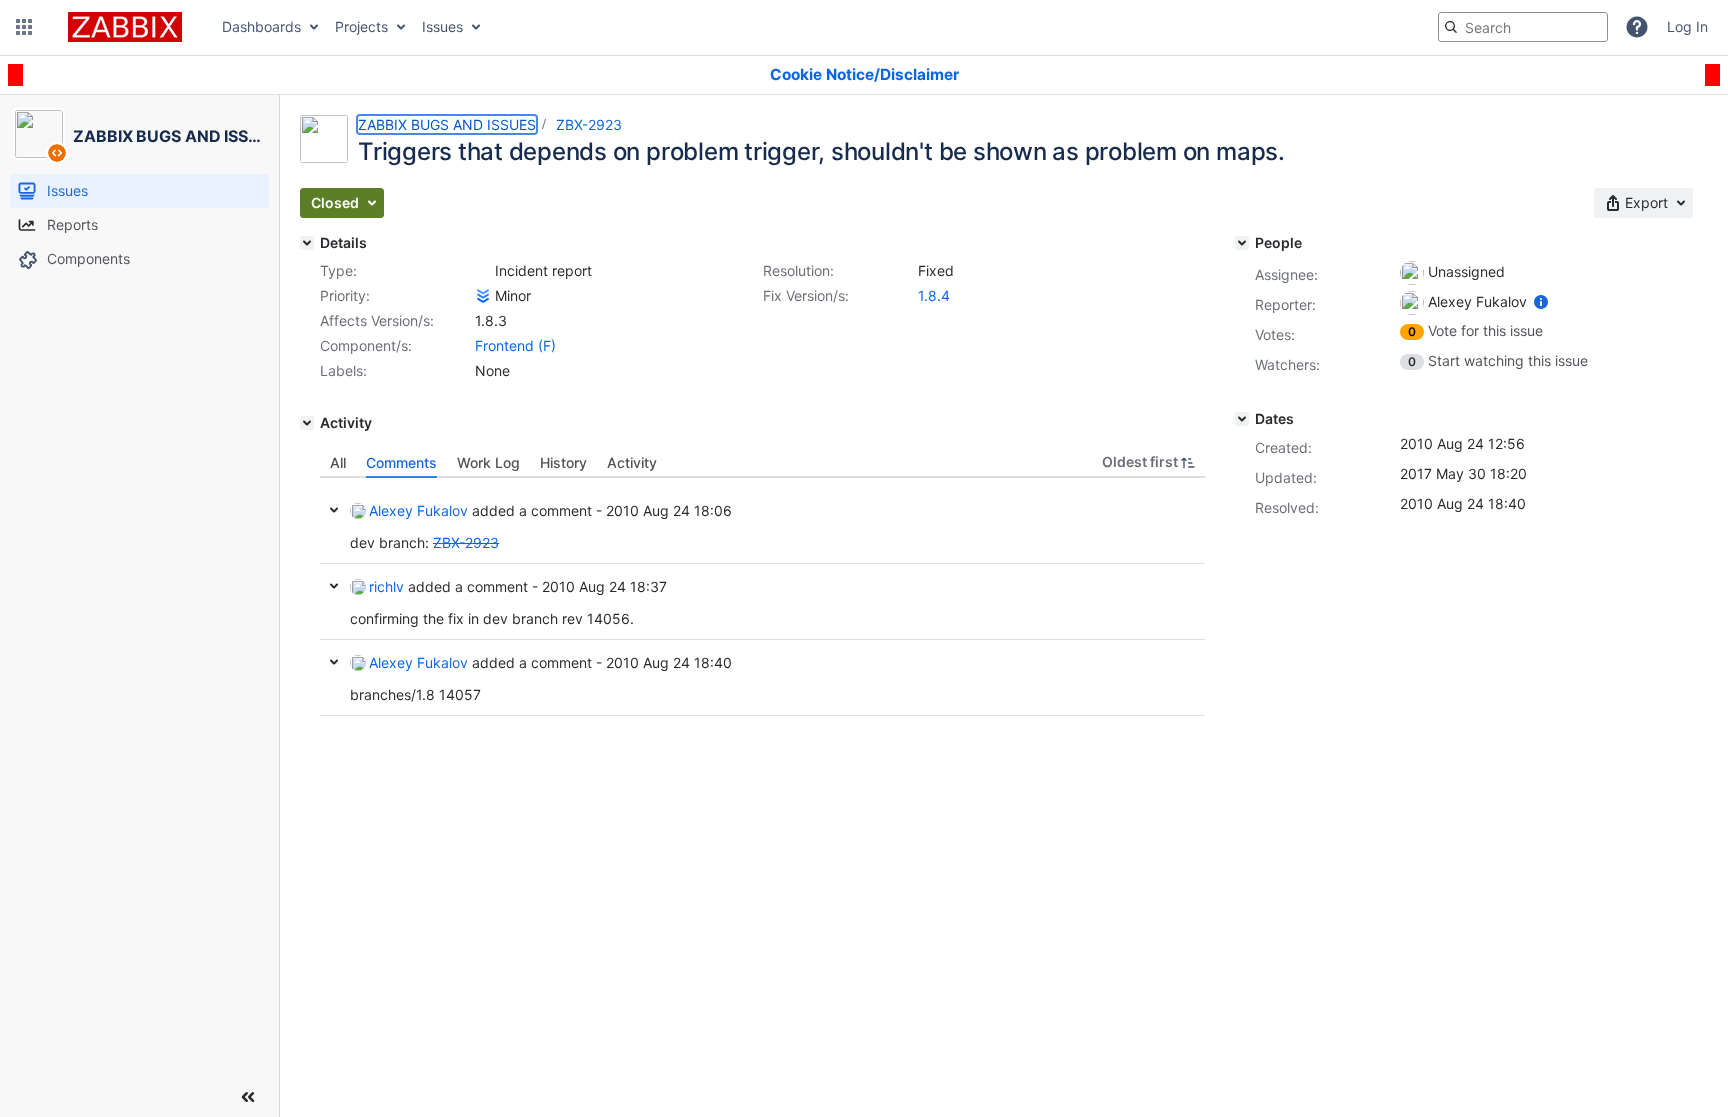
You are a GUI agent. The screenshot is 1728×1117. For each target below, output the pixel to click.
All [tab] (338, 462)
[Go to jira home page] (125, 27)
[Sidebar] (248, 1097)
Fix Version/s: (806, 295)
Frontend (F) (515, 345)
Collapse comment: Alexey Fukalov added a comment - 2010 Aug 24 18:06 (334, 510)
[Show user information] (1541, 301)
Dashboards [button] (261, 26)
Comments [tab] (401, 462)
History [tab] (563, 462)
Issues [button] (442, 26)
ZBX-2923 (589, 124)
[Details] (307, 243)
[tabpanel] (762, 597)
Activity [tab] (632, 462)
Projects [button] (361, 26)
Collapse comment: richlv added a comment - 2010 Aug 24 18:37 (334, 586)
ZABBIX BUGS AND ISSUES (447, 124)
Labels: (343, 370)
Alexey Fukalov (418, 510)
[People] (1242, 243)
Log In (1687, 26)
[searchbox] (1523, 27)
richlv (386, 586)
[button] (24, 27)
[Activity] (307, 423)
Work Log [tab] (488, 462)
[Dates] (1242, 419)
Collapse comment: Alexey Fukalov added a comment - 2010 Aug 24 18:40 (334, 662)
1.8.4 (934, 295)
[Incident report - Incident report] (483, 271)
